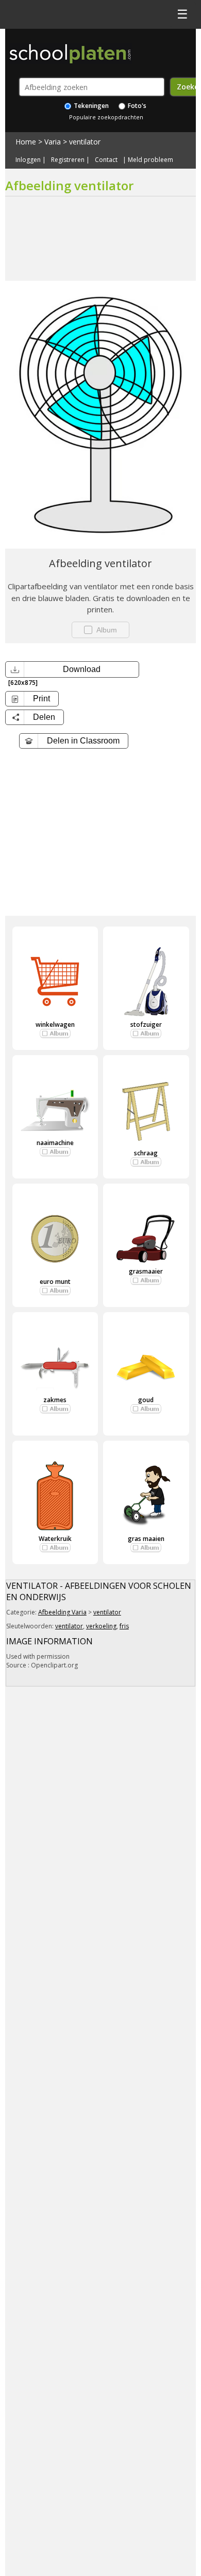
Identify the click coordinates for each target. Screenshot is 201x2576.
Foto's (136, 106)
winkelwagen (55, 1024)
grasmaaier (146, 1271)
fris (124, 1626)
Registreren (68, 160)
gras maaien (146, 1539)
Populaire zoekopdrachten (106, 117)
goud (146, 1400)
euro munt (55, 1282)
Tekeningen (90, 106)
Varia (53, 142)
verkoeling (101, 1626)
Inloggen (28, 160)
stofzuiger (146, 1024)
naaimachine (55, 1143)
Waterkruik (55, 1539)
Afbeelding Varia (62, 1612)
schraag (146, 1153)
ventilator (85, 142)
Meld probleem (150, 160)
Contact (106, 160)
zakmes (55, 1400)
